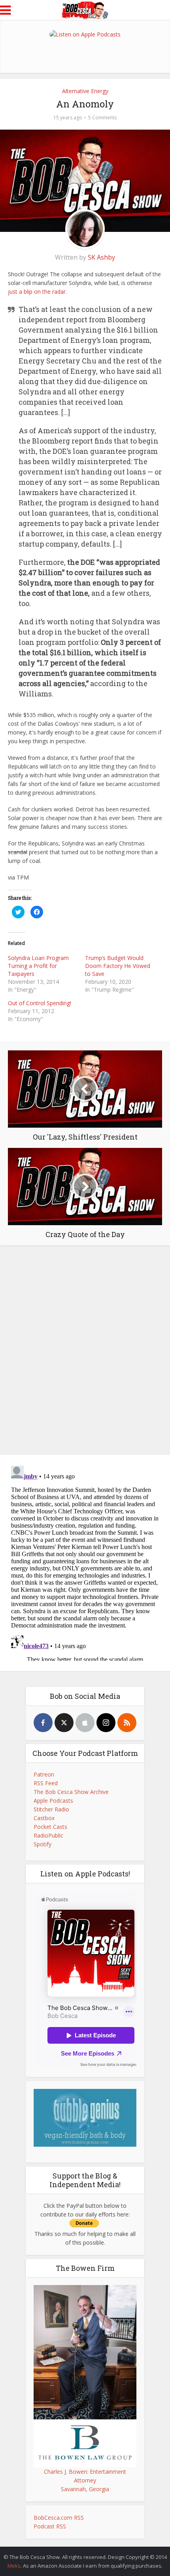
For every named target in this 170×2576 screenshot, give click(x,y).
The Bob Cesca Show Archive (71, 1792)
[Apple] (85, 1723)
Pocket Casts (50, 1827)
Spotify (42, 1844)
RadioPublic (48, 1835)
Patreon (44, 1774)
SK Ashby (101, 257)
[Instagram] (106, 1723)
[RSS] (127, 1723)
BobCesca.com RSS (59, 2518)
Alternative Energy (85, 91)
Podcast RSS (50, 2526)
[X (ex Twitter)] (64, 1723)
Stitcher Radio (51, 1809)
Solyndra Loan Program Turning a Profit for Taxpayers (38, 966)
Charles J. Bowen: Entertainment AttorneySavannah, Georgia (85, 2480)
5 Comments (102, 118)
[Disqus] (85, 1348)
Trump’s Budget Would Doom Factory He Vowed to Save (118, 966)
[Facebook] (43, 1723)
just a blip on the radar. (37, 292)
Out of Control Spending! (40, 1003)
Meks (14, 2566)
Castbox (44, 1818)
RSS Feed (46, 1783)
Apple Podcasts (53, 1801)
